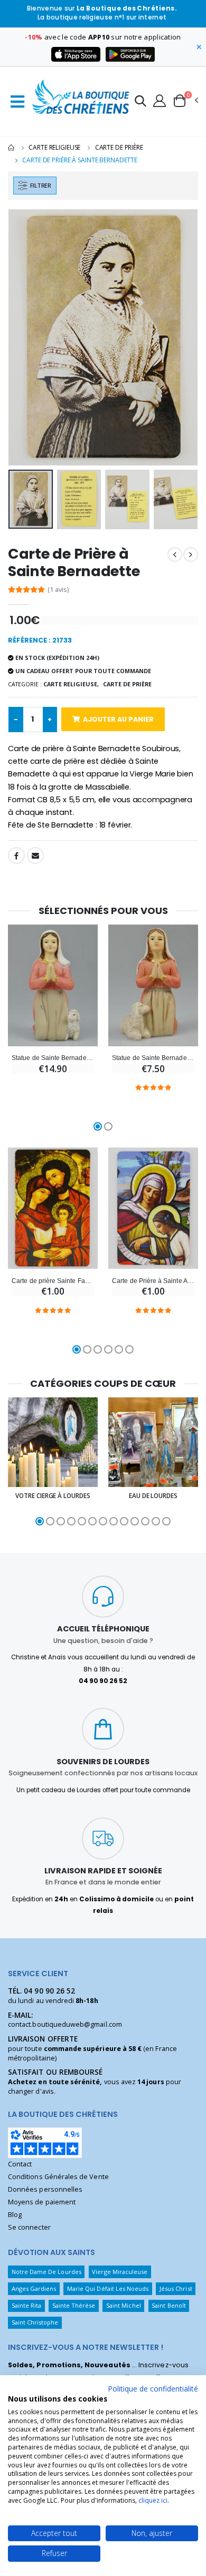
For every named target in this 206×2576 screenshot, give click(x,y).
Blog (15, 2215)
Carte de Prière (119, 147)
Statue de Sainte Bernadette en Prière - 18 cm (53, 1058)
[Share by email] (35, 856)
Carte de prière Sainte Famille (53, 1281)
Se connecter (29, 2227)
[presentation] (23, 338)
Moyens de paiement (42, 2202)
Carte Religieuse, (71, 684)
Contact (20, 2164)
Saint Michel (124, 2305)
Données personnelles (45, 2189)
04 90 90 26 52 (49, 1991)
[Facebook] (16, 856)
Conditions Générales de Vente (58, 2177)
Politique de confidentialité (153, 2389)
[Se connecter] (160, 100)
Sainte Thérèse (74, 2305)
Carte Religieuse (54, 147)
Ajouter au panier (118, 719)
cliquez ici (153, 2500)
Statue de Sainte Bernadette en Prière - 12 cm (153, 1058)
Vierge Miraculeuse (120, 2272)
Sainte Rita (27, 2305)
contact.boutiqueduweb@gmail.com (65, 2024)
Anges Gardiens (34, 2288)
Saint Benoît (169, 2305)
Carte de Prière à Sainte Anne (153, 1281)
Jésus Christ (176, 2288)
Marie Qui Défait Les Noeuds (108, 2288)
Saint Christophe (35, 2322)
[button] (141, 103)
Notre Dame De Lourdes (46, 2272)
